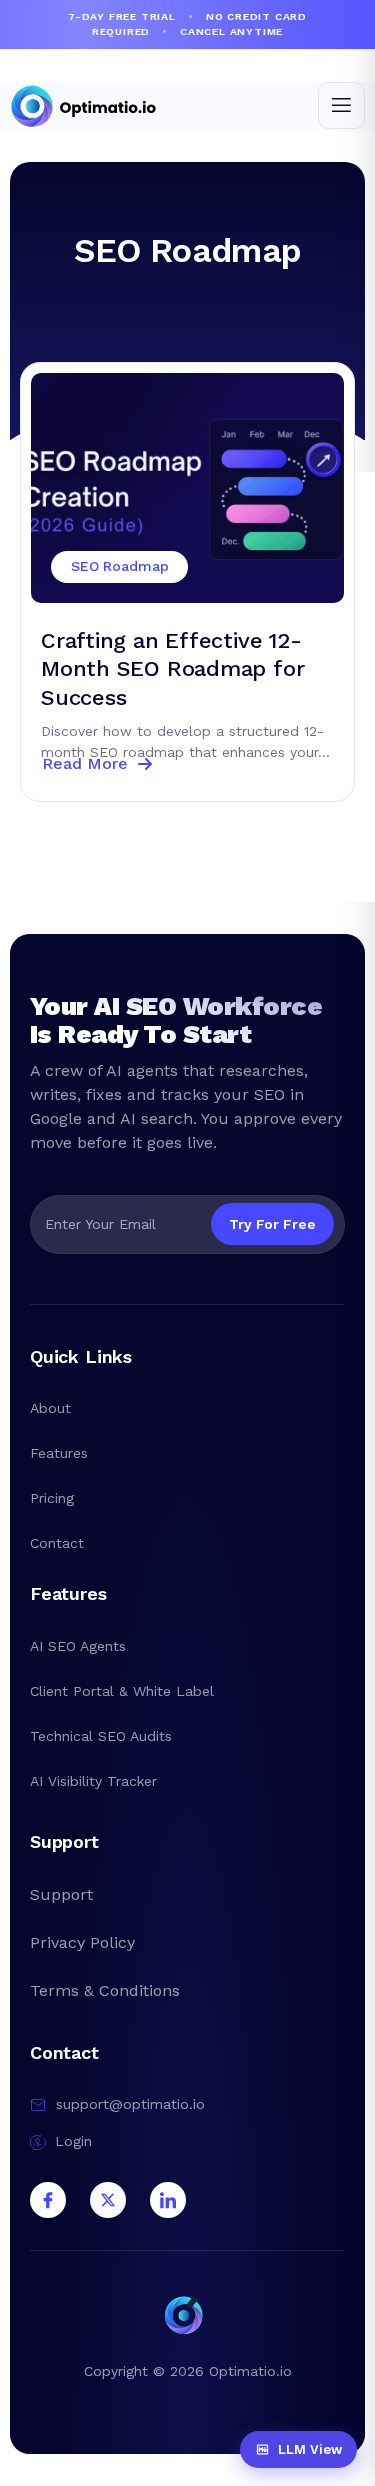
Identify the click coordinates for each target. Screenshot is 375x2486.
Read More (84, 764)
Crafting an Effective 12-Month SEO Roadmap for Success (172, 669)
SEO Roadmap (188, 250)
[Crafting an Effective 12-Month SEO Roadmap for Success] (187, 488)
